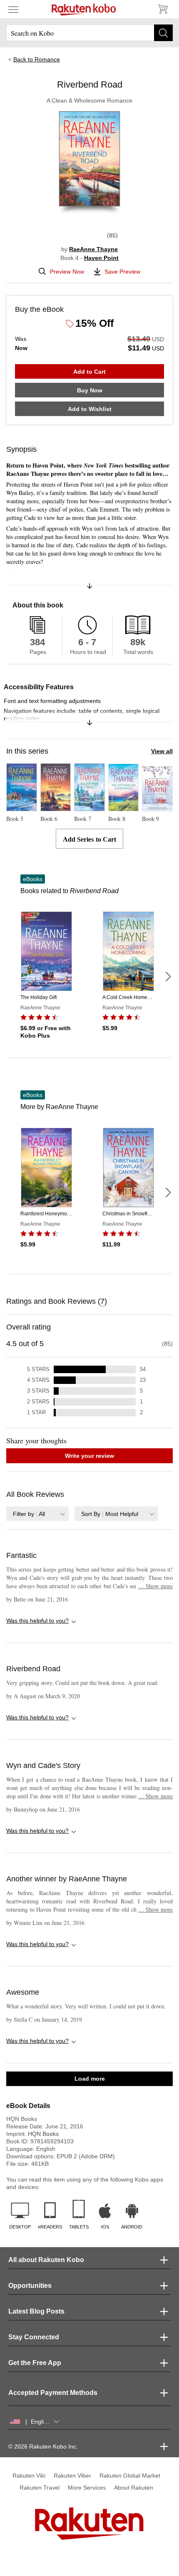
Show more (155, 1586)
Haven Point (101, 258)
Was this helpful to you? (37, 1621)
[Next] (168, 977)
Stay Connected (34, 2337)
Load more (90, 2079)
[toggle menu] (13, 9)
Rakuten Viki (29, 2476)
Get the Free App (35, 2363)
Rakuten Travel (40, 2488)
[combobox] (37, 1514)
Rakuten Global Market (130, 2476)
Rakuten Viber (72, 2476)
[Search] (163, 33)
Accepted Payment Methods (53, 2393)
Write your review (89, 1456)
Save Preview (122, 272)
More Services (87, 2488)
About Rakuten (134, 2488)
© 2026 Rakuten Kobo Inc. (43, 2446)
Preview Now (67, 272)
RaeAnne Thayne (93, 249)
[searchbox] (89, 33)
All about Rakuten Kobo (46, 2260)
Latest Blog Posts (36, 2311)
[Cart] (162, 9)
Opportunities (30, 2286)
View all (162, 751)
